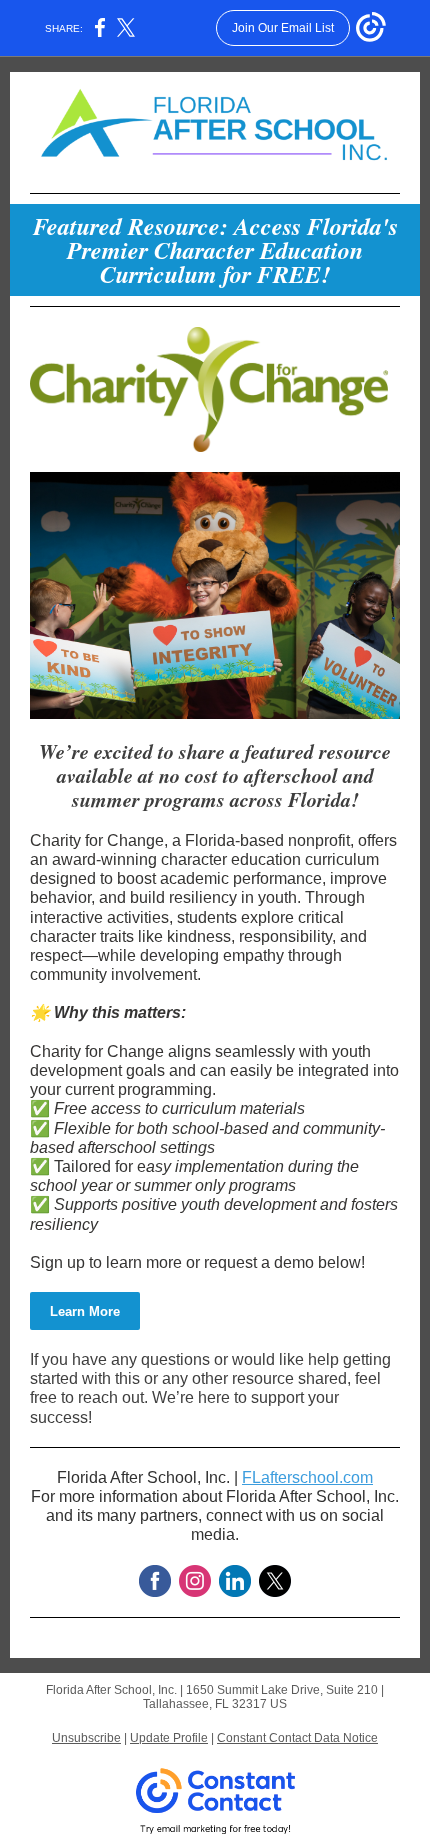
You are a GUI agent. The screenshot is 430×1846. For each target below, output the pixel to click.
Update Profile (169, 1738)
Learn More (85, 1311)
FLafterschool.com (307, 1477)
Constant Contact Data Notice (297, 1738)
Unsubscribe (86, 1738)
